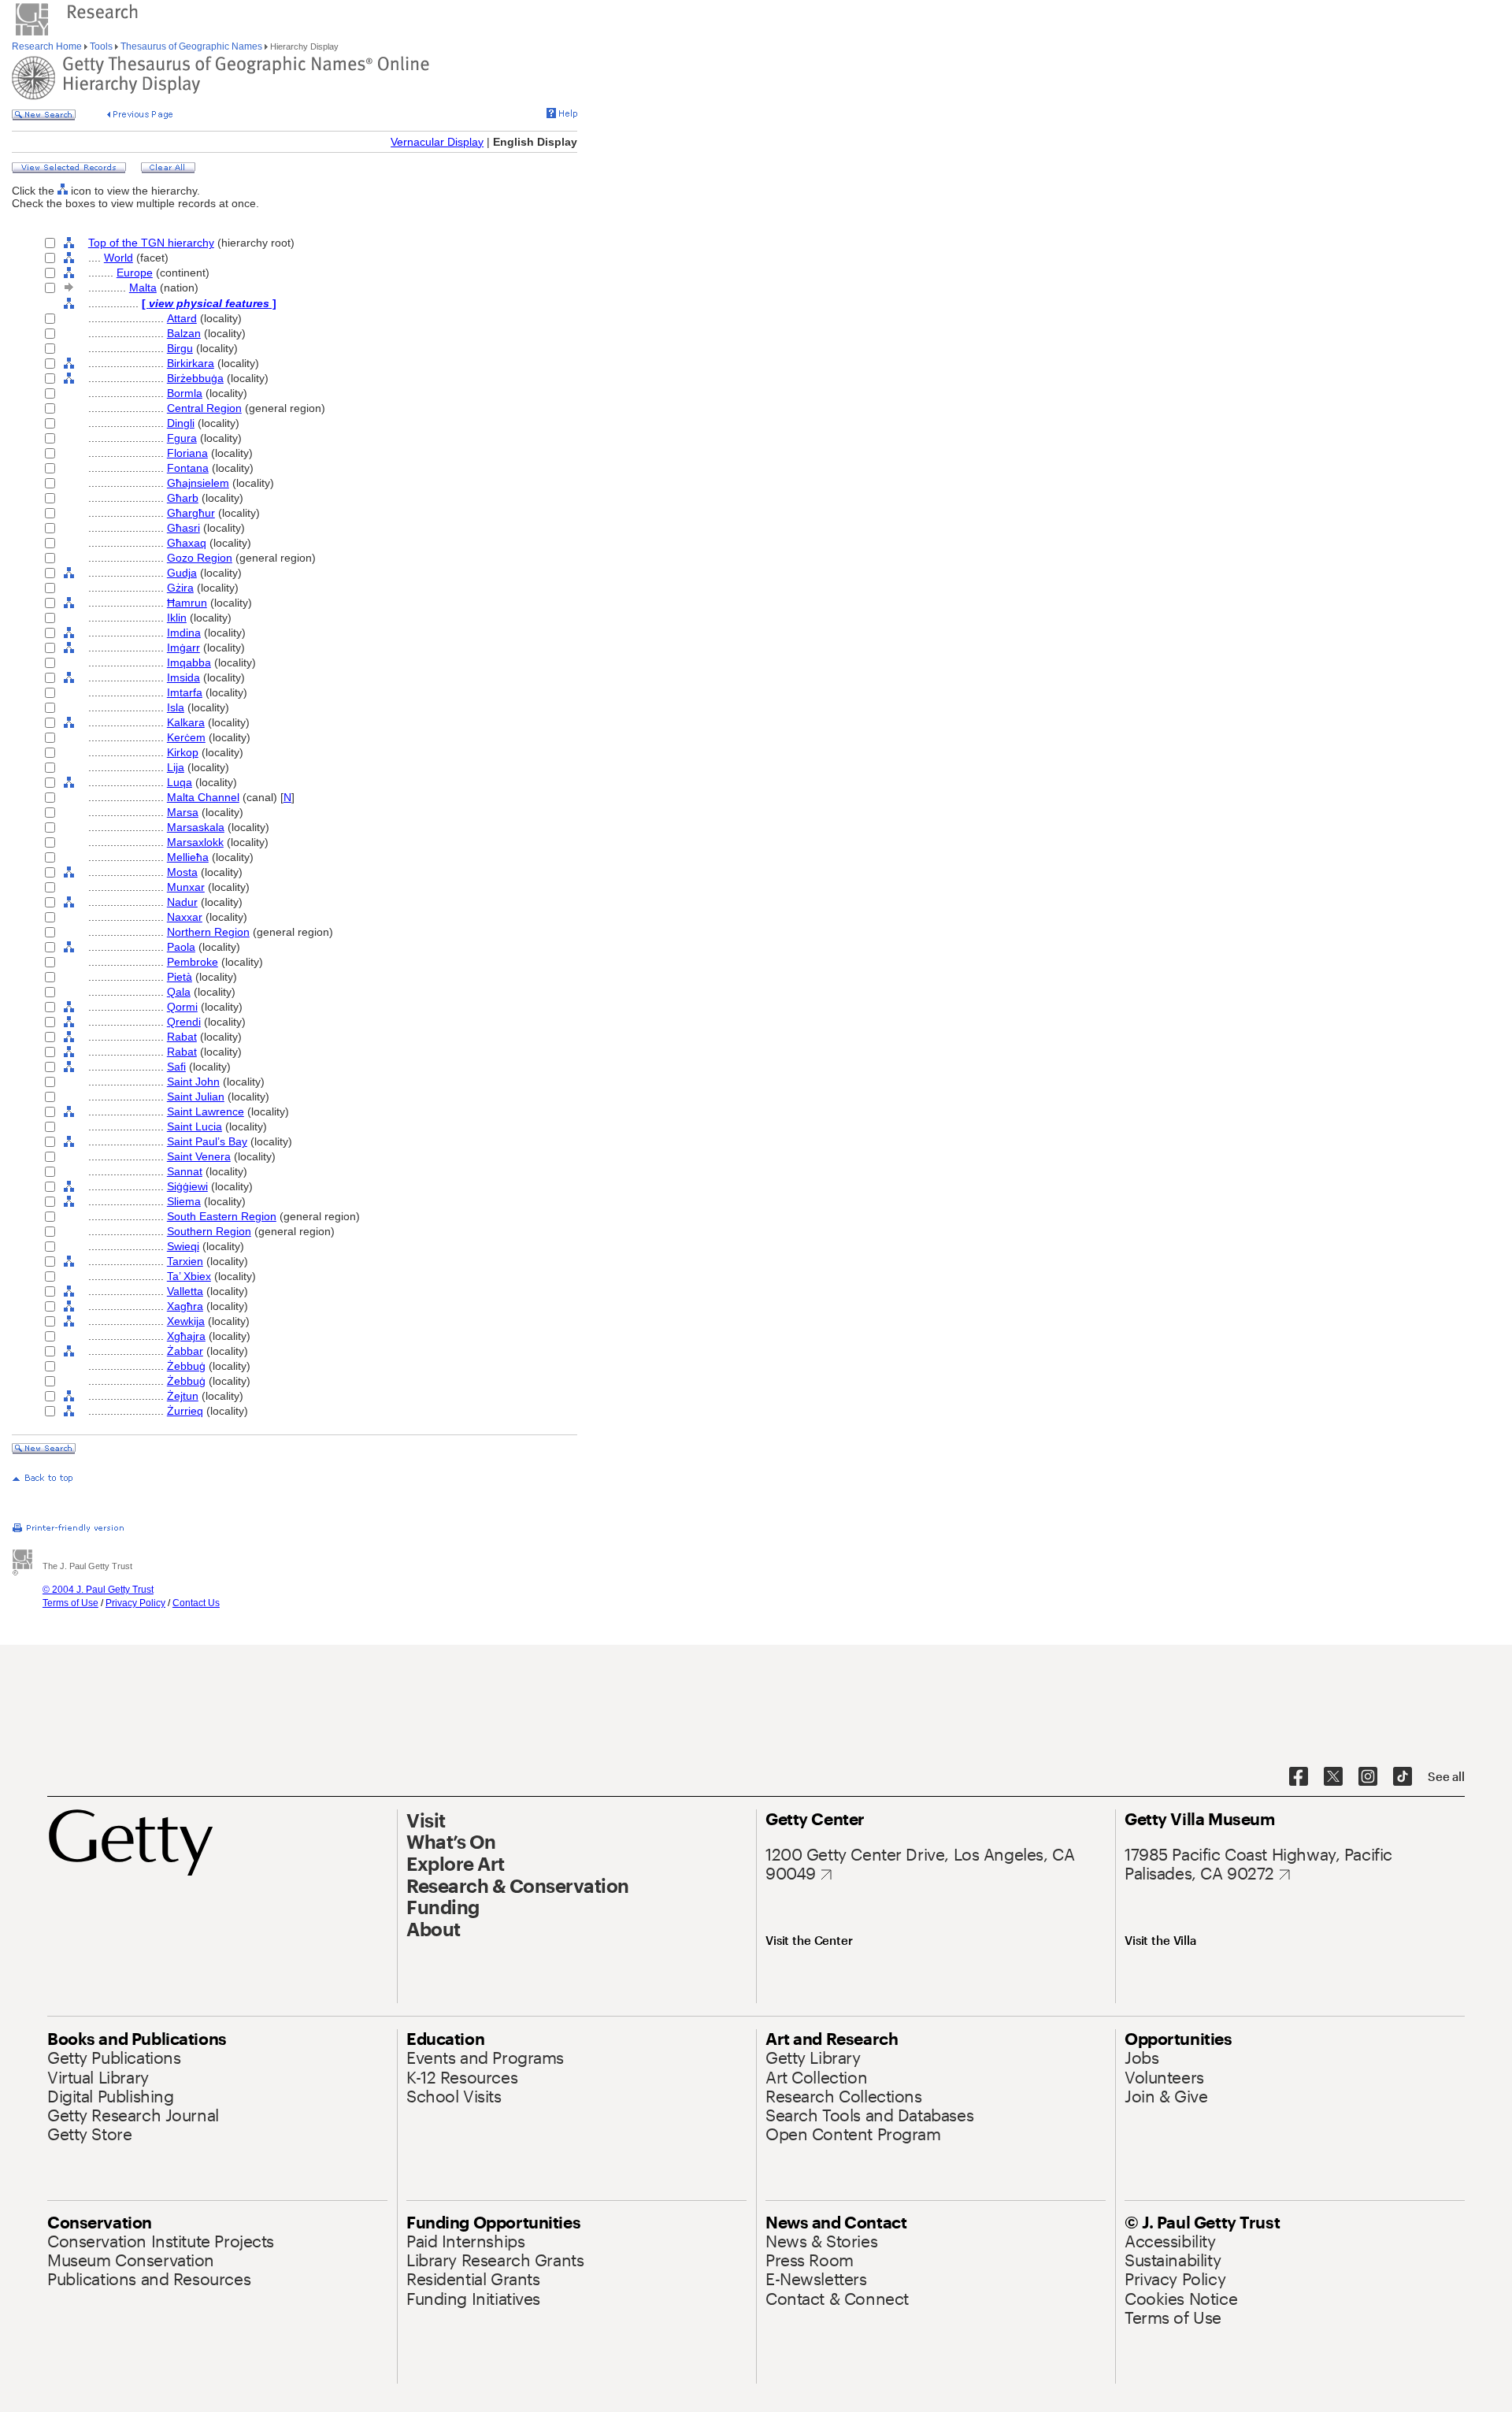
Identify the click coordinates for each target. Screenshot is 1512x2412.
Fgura (182, 438)
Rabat (182, 1037)
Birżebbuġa (195, 378)
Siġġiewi (187, 1186)
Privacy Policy (135, 1603)
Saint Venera (199, 1156)
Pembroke (193, 962)
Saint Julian (196, 1097)
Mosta (182, 872)
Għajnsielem (198, 483)
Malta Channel (203, 797)
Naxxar (185, 917)
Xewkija (186, 1321)
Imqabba (189, 662)
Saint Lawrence (206, 1111)
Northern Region (208, 932)
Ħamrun (187, 603)
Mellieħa (188, 857)
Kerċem (186, 737)
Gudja (182, 573)
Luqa (180, 782)
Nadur (182, 902)
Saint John (193, 1082)
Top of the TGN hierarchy (151, 243)
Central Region (204, 408)
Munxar (186, 887)
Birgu (180, 348)
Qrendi (184, 1022)
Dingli (181, 423)
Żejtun (183, 1396)
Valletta (185, 1291)
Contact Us (196, 1603)
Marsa (183, 812)
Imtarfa (185, 692)
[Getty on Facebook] (1299, 1777)
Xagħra (185, 1306)
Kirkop (183, 752)
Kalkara (186, 722)
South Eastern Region (222, 1216)
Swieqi (183, 1246)
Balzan (184, 333)
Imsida (183, 677)
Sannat (185, 1171)
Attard (182, 318)
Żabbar (185, 1351)
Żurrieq (185, 1411)
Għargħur (191, 513)
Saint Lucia (195, 1126)
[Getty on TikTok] (1403, 1777)
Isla (176, 707)
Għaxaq (187, 543)
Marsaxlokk (195, 842)
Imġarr (183, 648)
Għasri (183, 528)
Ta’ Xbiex (189, 1276)
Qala (179, 992)
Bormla (185, 393)
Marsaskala (196, 827)
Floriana (187, 453)
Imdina (184, 633)
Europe (135, 273)
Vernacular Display (437, 142)
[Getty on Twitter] (1333, 1777)
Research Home (48, 46)
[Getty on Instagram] (1368, 1777)
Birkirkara (191, 363)
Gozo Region (200, 558)
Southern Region (209, 1231)
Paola (181, 947)
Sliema (184, 1201)
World (119, 258)
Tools (101, 46)
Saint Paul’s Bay (207, 1141)
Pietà (180, 977)
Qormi (182, 1007)
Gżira (180, 588)
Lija (176, 767)
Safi (176, 1067)
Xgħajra (186, 1336)
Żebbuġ (186, 1366)
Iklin (177, 618)
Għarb (183, 498)
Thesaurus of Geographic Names (191, 46)
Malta (143, 288)
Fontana (188, 468)
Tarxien (185, 1261)
